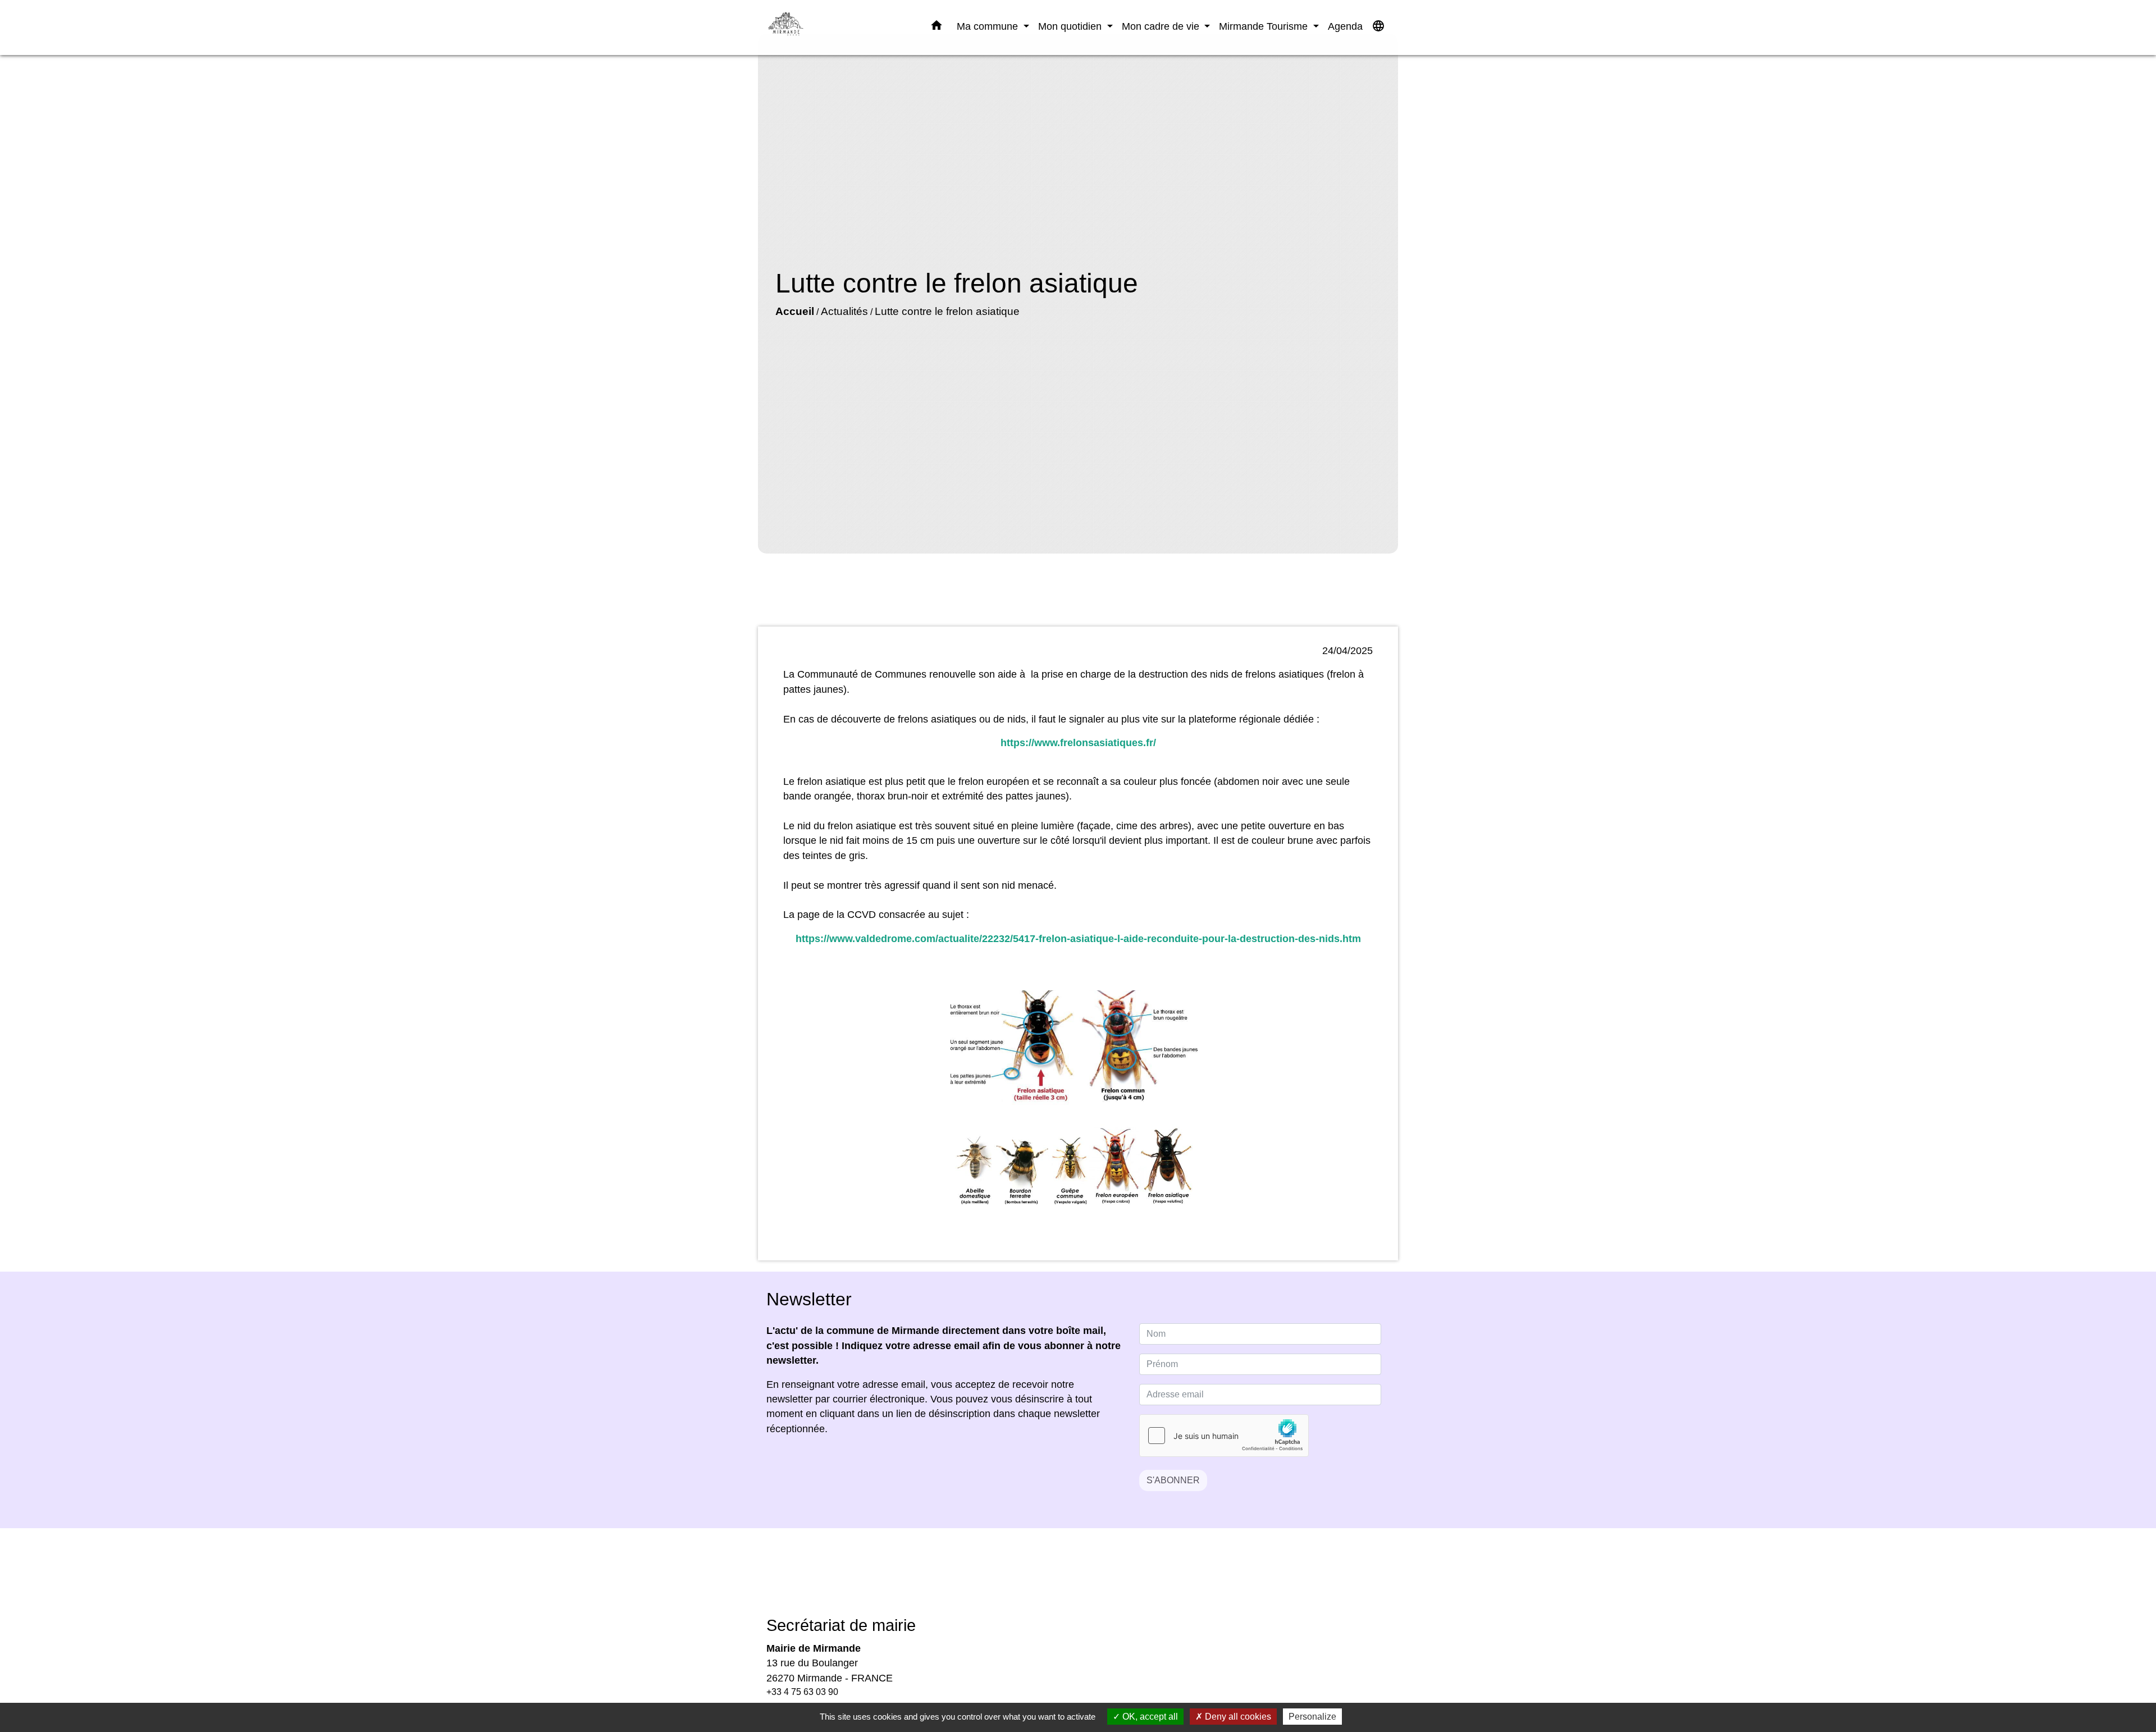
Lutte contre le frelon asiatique (947, 311)
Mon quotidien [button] (1071, 26)
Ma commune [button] (989, 26)
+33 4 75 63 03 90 (802, 1692)
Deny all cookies (1237, 1717)
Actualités (844, 311)
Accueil (795, 311)
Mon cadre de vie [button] (1162, 26)
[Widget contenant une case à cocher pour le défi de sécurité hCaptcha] (1224, 1436)
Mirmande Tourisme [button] (1265, 26)
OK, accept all (1149, 1717)
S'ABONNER (1173, 1480)
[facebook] (1064, 1580)
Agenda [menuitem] (1345, 26)
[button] (937, 28)
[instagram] (1092, 1580)
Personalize (1312, 1717)
